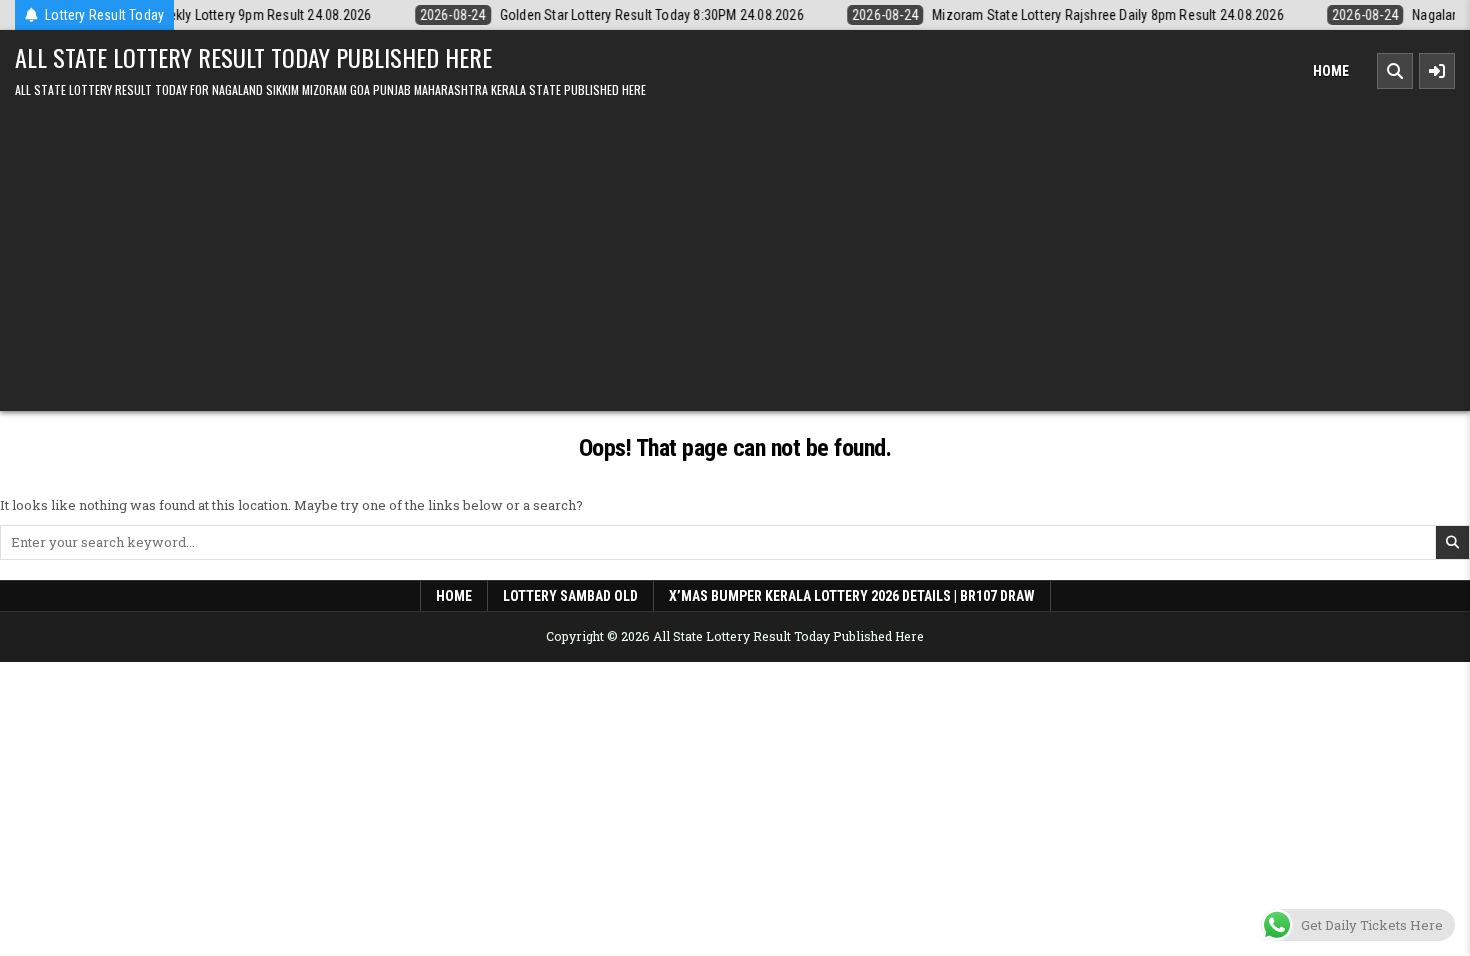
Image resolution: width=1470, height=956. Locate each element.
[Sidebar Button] (1437, 71)
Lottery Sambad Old (570, 596)
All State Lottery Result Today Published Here (253, 57)
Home (1331, 71)
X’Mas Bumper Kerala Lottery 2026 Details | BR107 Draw (852, 596)
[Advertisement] (735, 251)
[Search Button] (1395, 71)
